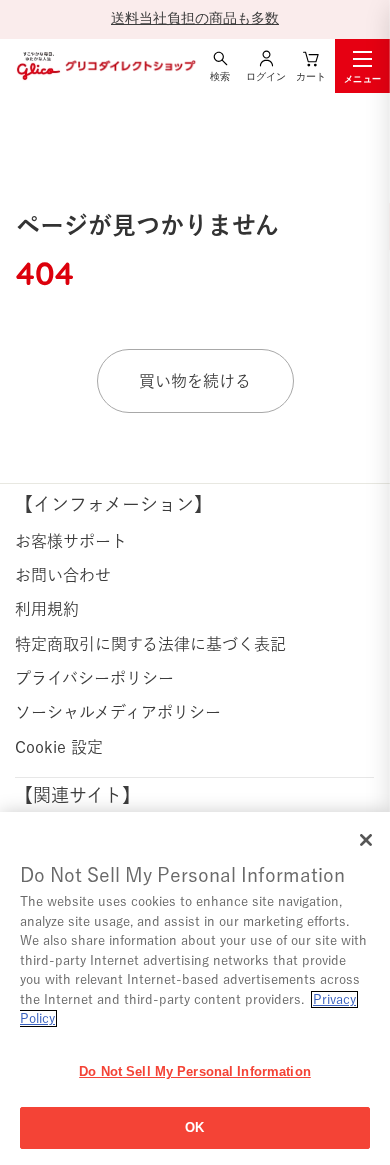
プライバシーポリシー (94, 678)
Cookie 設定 (59, 747)
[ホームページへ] (105, 65)
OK (194, 1127)
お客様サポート (71, 541)
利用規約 (47, 609)
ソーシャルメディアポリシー (118, 712)
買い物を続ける (195, 381)
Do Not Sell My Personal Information (195, 1071)
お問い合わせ (63, 575)
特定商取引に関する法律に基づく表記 (150, 644)
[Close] (366, 840)
